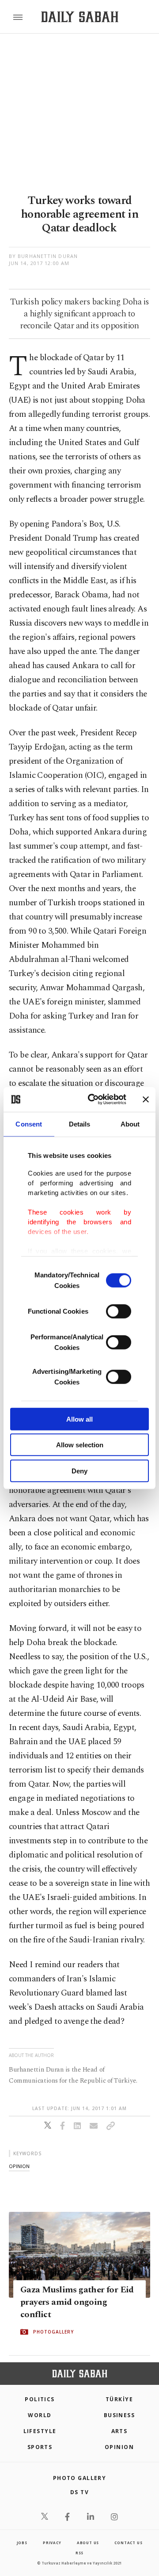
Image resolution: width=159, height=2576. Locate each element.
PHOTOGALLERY (53, 2332)
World (40, 2415)
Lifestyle (40, 2431)
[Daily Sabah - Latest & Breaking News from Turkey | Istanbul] (80, 17)
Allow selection (80, 1445)
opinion (19, 2166)
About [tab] (130, 1124)
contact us (128, 2543)
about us (88, 2543)
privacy (52, 2543)
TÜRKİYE (119, 2399)
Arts (119, 2431)
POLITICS (40, 2399)
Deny (79, 1471)
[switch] (119, 1311)
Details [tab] (80, 1124)
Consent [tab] (29, 1124)
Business (119, 2415)
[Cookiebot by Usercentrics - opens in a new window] (93, 1100)
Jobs (22, 2543)
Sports (40, 2447)
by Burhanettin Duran (43, 256)
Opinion (119, 2447)
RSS (79, 2553)
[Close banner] (146, 1100)
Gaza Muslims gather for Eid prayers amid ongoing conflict (77, 2302)
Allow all (79, 1419)
